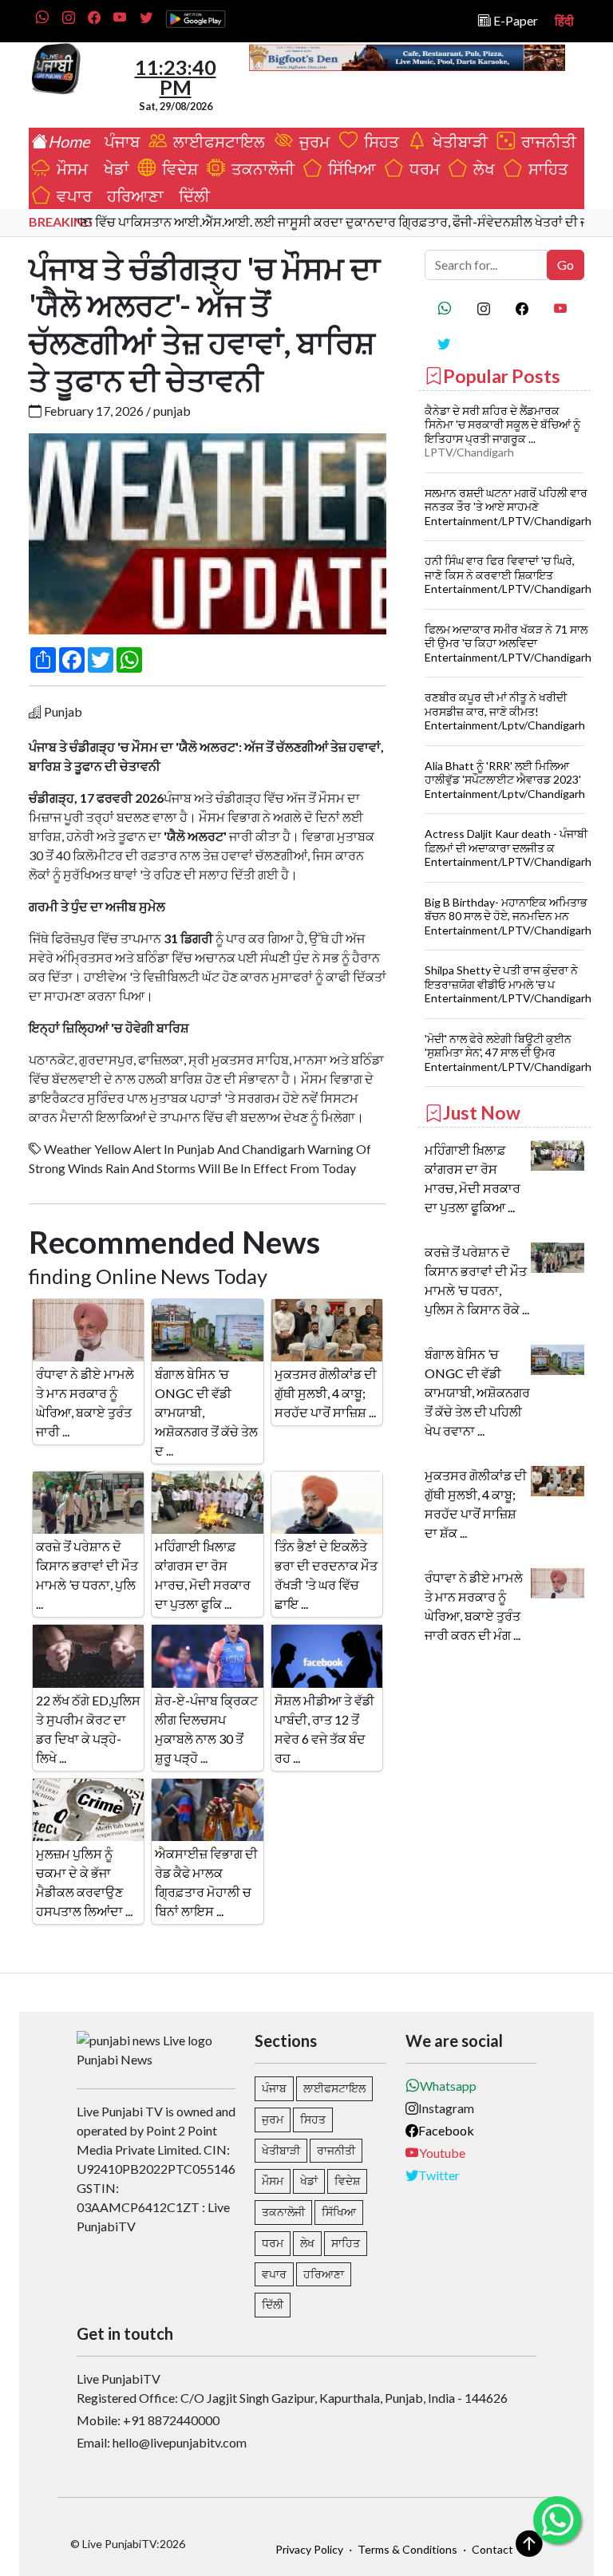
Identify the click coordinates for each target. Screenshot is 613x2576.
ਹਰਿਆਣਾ (132, 196)
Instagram (446, 2108)
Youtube (442, 2153)
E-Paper (514, 20)
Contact (492, 2549)
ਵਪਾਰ (71, 196)
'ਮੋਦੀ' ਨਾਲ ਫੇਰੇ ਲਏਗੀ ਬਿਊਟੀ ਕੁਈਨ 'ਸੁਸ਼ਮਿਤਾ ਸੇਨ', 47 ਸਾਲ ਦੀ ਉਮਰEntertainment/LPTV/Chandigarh (508, 1053)
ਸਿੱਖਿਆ (349, 168)
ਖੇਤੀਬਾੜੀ (459, 141)
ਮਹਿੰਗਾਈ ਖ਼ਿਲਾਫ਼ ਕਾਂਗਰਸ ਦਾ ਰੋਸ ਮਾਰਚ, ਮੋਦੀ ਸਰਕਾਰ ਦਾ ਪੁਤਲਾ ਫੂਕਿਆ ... (473, 1178)
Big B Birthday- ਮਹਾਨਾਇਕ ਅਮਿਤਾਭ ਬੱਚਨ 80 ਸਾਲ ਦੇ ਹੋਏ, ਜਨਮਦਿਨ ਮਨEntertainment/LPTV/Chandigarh (508, 916)
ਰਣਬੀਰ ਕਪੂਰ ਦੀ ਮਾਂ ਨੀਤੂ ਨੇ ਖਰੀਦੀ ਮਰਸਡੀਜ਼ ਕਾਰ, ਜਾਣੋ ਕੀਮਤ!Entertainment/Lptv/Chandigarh (505, 711)
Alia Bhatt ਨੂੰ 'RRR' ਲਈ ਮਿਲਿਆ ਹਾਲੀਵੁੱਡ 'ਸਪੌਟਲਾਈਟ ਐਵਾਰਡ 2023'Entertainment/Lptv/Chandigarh (505, 780)
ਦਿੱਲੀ (191, 196)
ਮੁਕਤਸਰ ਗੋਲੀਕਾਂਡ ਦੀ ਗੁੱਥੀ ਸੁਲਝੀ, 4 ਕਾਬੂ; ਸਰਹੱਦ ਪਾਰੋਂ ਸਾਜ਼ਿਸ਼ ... (326, 1393)
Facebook (446, 2130)
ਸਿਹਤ (378, 141)
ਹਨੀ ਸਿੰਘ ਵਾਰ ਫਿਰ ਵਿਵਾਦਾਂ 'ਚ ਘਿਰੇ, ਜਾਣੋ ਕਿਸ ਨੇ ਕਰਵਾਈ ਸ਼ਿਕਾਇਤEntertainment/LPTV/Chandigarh (508, 575)
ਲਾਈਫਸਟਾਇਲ (218, 141)
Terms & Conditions (407, 2549)
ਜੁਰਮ (313, 141)
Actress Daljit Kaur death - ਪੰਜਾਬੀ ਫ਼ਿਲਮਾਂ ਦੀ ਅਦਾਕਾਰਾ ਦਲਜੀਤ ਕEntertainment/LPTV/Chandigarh (508, 847)
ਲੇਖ (481, 168)
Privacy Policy (309, 2549)
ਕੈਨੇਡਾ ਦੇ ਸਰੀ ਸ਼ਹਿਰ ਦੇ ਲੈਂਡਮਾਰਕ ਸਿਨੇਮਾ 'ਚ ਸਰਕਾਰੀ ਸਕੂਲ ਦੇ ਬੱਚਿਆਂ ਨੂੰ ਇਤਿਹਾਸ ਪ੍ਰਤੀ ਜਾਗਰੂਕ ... (502, 425)
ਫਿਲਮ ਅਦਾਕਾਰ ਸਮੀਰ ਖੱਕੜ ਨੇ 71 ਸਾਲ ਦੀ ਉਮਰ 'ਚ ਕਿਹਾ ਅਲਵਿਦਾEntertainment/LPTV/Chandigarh (508, 643)
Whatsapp (448, 2086)
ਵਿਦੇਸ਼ (177, 168)
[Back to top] (529, 2543)
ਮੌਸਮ (71, 168)
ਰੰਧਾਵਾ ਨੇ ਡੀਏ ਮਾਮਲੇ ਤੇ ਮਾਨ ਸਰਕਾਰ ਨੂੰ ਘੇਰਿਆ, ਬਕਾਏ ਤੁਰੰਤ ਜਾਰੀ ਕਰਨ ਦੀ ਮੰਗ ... (474, 1606)
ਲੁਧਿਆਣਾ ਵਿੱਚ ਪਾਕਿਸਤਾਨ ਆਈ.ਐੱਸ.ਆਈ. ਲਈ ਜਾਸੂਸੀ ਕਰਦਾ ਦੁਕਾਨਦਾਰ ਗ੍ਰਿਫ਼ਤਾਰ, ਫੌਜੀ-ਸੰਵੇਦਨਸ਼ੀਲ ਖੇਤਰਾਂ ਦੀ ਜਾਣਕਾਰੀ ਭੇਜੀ (311, 221)
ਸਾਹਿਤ (545, 168)
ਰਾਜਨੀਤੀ (546, 141)
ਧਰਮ (421, 168)
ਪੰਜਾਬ (119, 141)
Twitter (439, 2175)
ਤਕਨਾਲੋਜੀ (260, 168)
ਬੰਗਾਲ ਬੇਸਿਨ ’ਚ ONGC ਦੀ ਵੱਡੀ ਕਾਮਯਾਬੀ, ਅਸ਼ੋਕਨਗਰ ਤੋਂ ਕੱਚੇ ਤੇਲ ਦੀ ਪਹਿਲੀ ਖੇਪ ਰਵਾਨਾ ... (477, 1392)
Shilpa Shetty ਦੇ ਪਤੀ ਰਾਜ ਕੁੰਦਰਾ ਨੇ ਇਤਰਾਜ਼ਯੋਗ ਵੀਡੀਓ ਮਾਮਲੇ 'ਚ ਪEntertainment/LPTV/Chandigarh (508, 984)
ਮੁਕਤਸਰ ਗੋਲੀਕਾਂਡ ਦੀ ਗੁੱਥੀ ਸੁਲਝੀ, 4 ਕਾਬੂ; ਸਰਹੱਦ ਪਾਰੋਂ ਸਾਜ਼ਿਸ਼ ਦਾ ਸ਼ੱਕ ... (476, 1504)
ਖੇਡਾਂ (113, 168)
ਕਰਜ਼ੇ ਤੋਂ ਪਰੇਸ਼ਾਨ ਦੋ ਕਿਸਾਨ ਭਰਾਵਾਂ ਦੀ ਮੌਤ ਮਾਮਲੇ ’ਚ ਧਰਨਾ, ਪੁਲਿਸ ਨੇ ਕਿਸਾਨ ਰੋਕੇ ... (477, 1280)
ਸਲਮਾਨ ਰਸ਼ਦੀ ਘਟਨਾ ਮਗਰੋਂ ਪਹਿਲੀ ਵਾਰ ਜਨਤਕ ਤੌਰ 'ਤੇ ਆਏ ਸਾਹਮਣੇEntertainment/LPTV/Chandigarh (508, 507)
